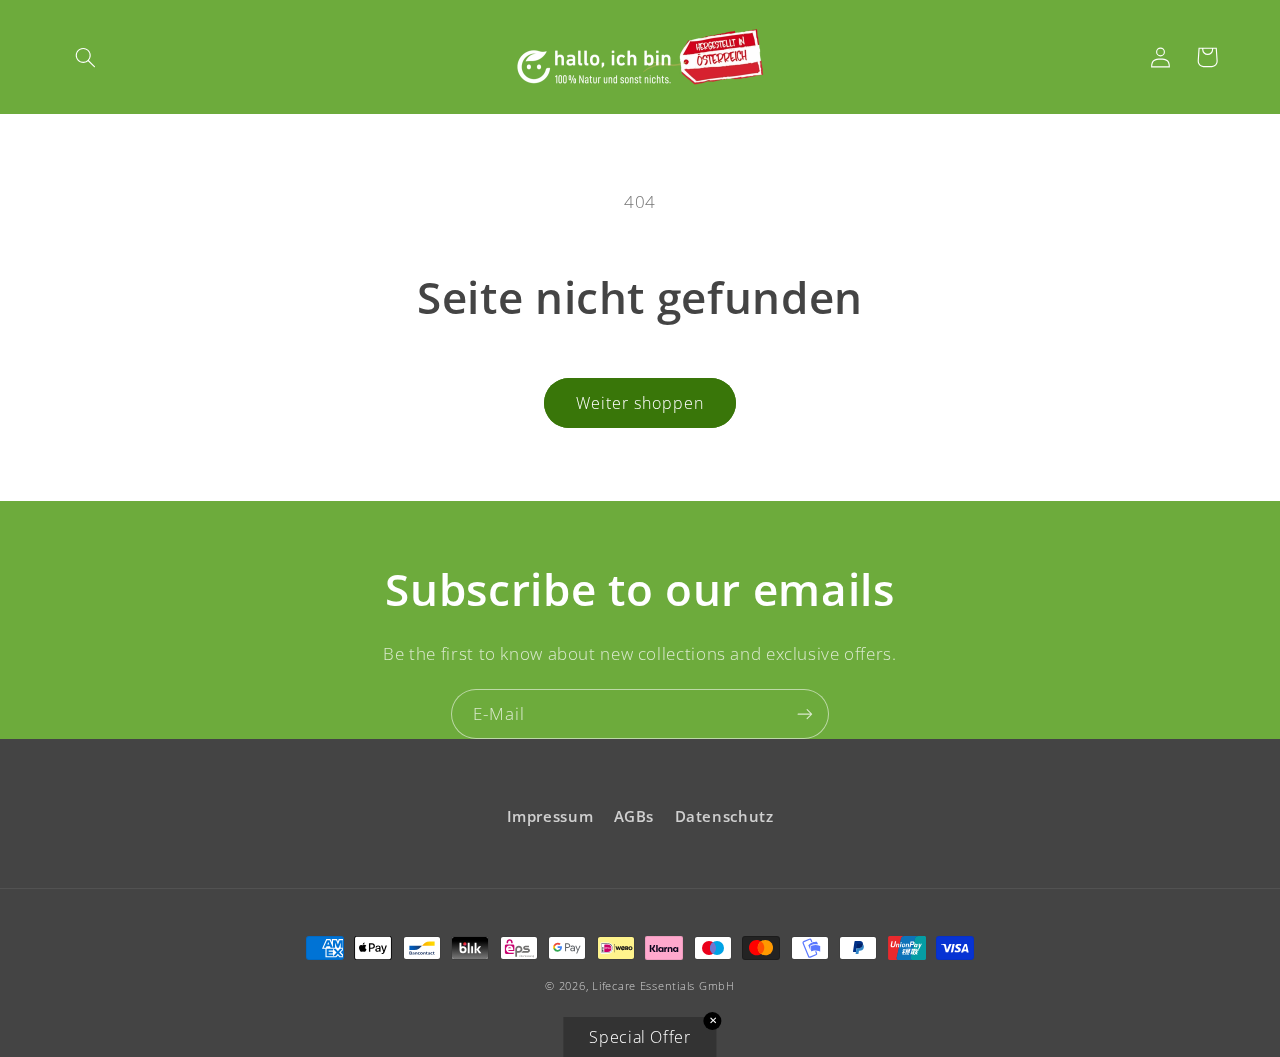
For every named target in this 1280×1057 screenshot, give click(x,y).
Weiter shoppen (640, 403)
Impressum (550, 816)
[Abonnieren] (805, 713)
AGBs (634, 816)
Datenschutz (724, 816)
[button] (86, 57)
